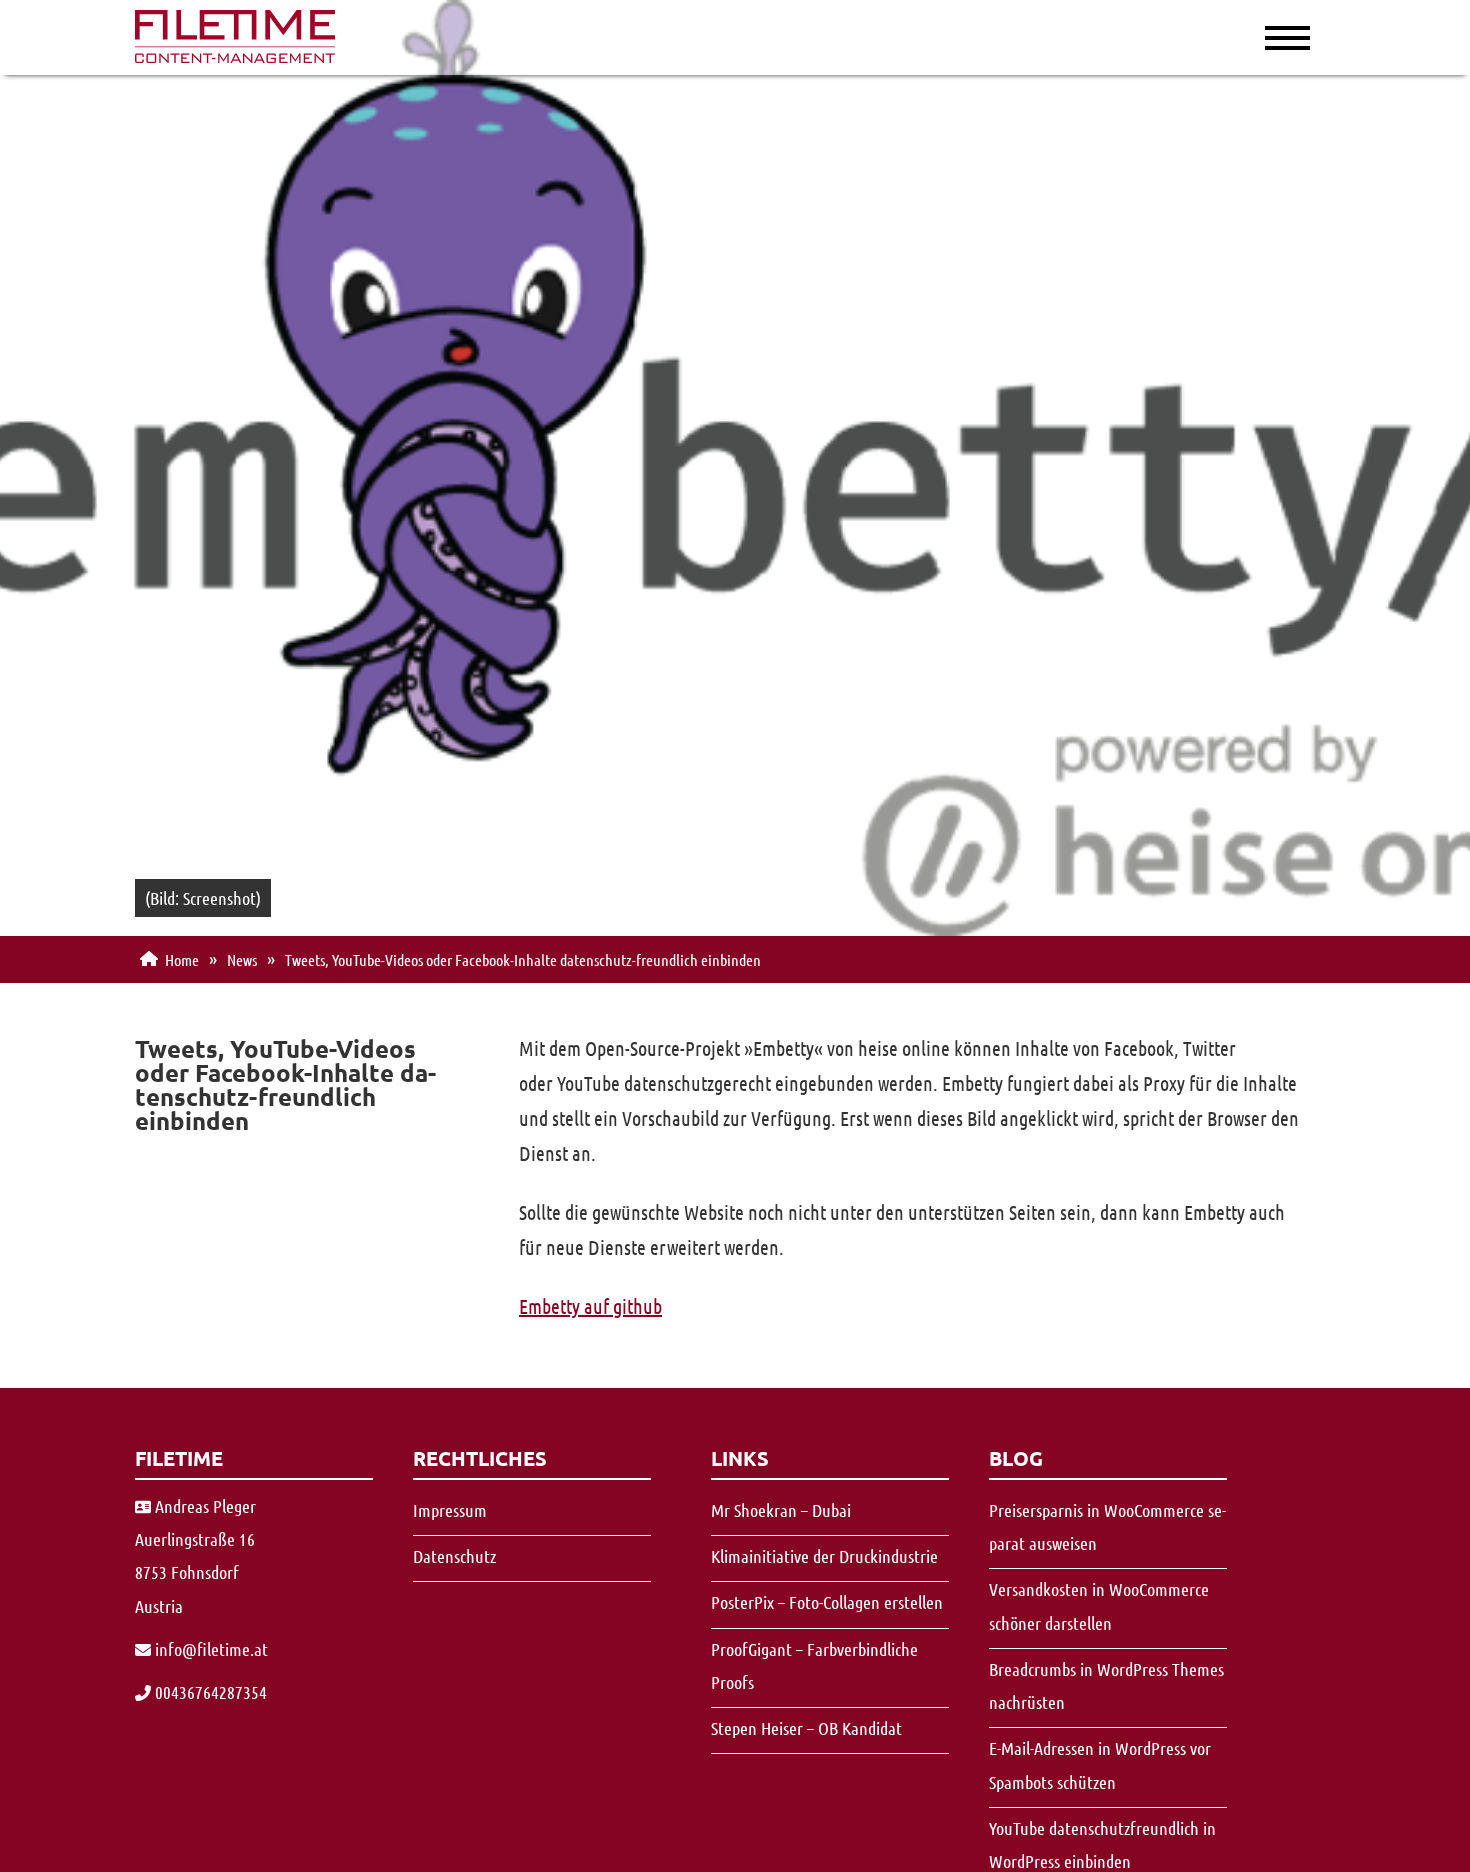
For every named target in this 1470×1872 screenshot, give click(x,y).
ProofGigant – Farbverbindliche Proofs (814, 1665)
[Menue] (1265, 36)
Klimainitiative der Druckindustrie (824, 1556)
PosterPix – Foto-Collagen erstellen (827, 1602)
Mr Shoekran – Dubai (781, 1510)
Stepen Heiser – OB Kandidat (806, 1728)
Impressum (450, 1510)
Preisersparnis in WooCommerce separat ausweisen (1107, 1526)
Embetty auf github (590, 1306)
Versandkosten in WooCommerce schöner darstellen (1099, 1605)
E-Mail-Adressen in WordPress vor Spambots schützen (1100, 1764)
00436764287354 (211, 1692)
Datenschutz (454, 1556)
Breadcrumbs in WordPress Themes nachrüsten (1106, 1685)
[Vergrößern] (235, 55)
